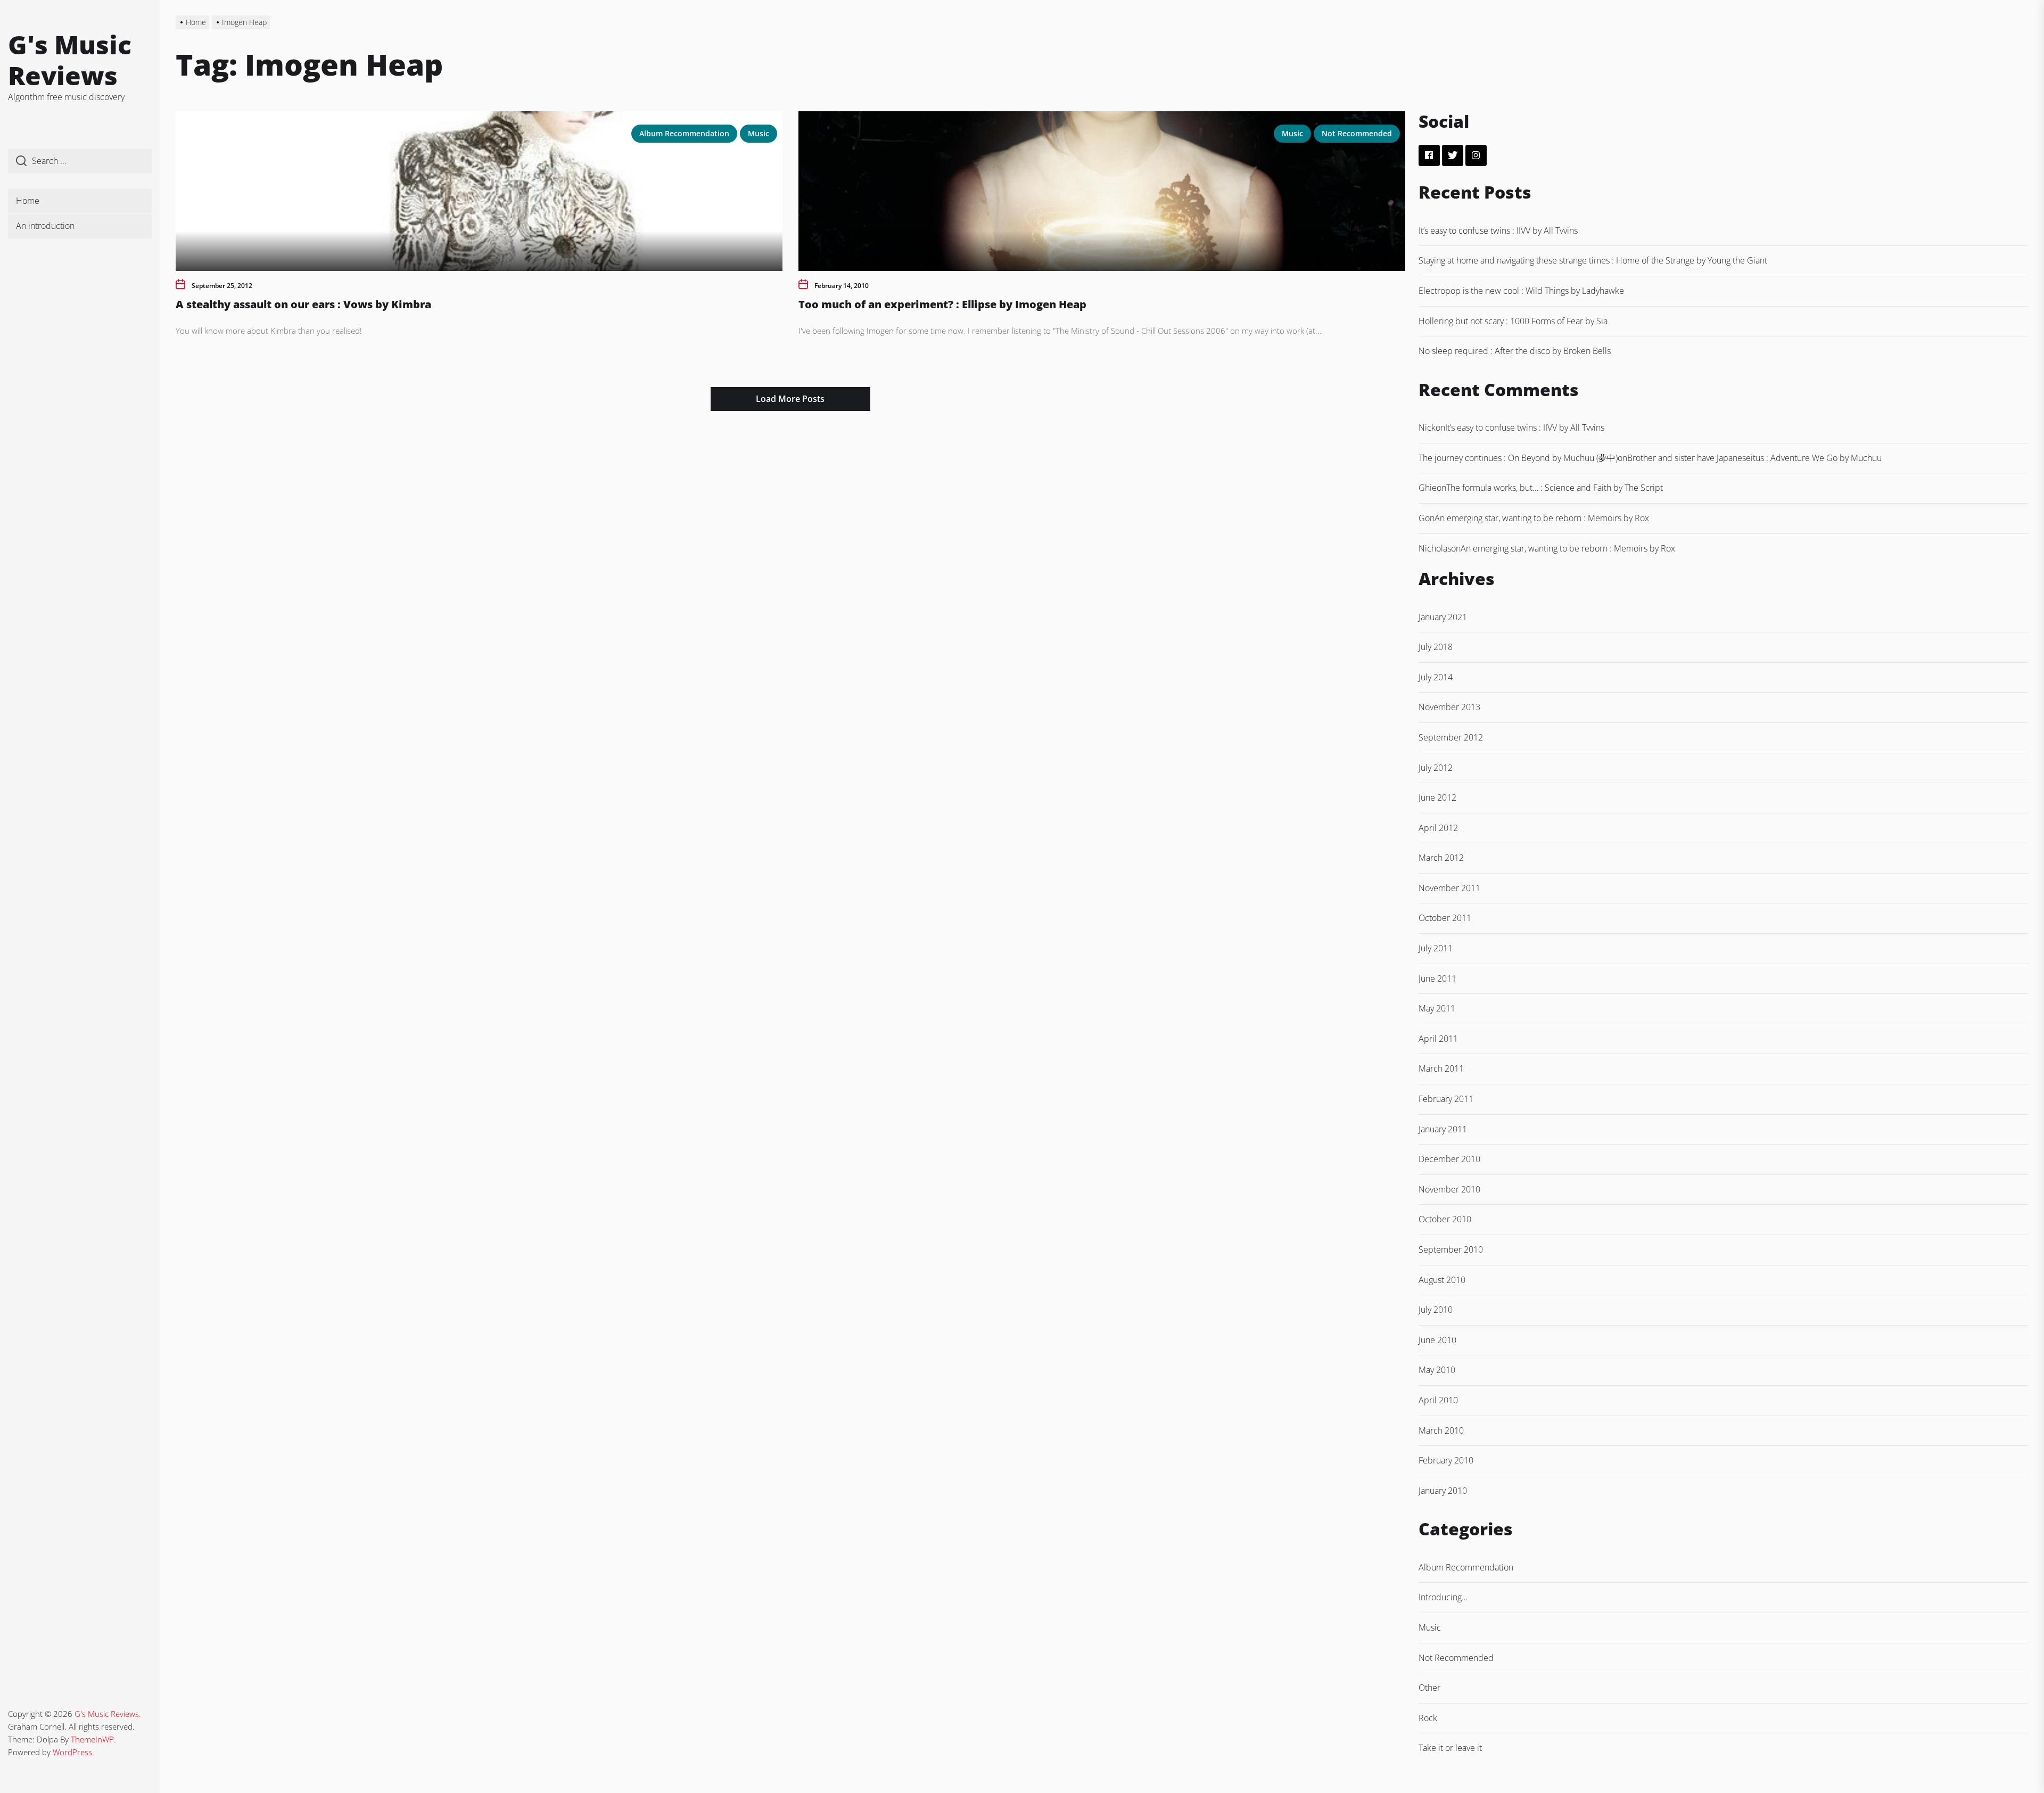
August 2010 (1442, 1280)
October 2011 (1445, 918)
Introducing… (1443, 1597)
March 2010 (1441, 1430)
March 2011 (1441, 1068)
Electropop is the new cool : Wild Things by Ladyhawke (1521, 291)
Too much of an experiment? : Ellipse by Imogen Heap (942, 304)
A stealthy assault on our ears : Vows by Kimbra (303, 304)
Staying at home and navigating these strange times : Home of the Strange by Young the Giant (1593, 260)
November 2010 (1449, 1189)
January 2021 (1443, 617)
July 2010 (1436, 1310)
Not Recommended (1357, 133)
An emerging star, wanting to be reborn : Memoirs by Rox (1542, 518)
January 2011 (1443, 1129)
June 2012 (1437, 797)
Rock (1428, 1718)
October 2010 (1445, 1219)
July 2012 (1436, 768)
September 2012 (1451, 737)
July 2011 (1436, 948)
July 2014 (1436, 677)
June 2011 (1437, 978)
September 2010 (1451, 1249)
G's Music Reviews (70, 60)
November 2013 (1449, 707)
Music (759, 133)
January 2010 (1443, 1491)
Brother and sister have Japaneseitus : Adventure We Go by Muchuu (1754, 458)
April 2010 (1438, 1400)
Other (1429, 1688)
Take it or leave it (1450, 1748)
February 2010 (1446, 1460)
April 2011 (1438, 1039)
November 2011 (1449, 888)
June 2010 (1437, 1340)
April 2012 (1438, 828)
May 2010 (1437, 1370)
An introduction (45, 226)
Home (28, 201)
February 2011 (1446, 1099)
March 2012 (1441, 858)
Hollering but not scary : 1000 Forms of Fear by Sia (1513, 321)
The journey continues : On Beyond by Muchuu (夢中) (1518, 458)
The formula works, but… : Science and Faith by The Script (1555, 488)
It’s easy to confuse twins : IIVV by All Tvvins (1498, 231)
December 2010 (1449, 1159)
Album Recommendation (684, 133)
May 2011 (1437, 1008)
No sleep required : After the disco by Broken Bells (1515, 351)
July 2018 (1436, 647)
